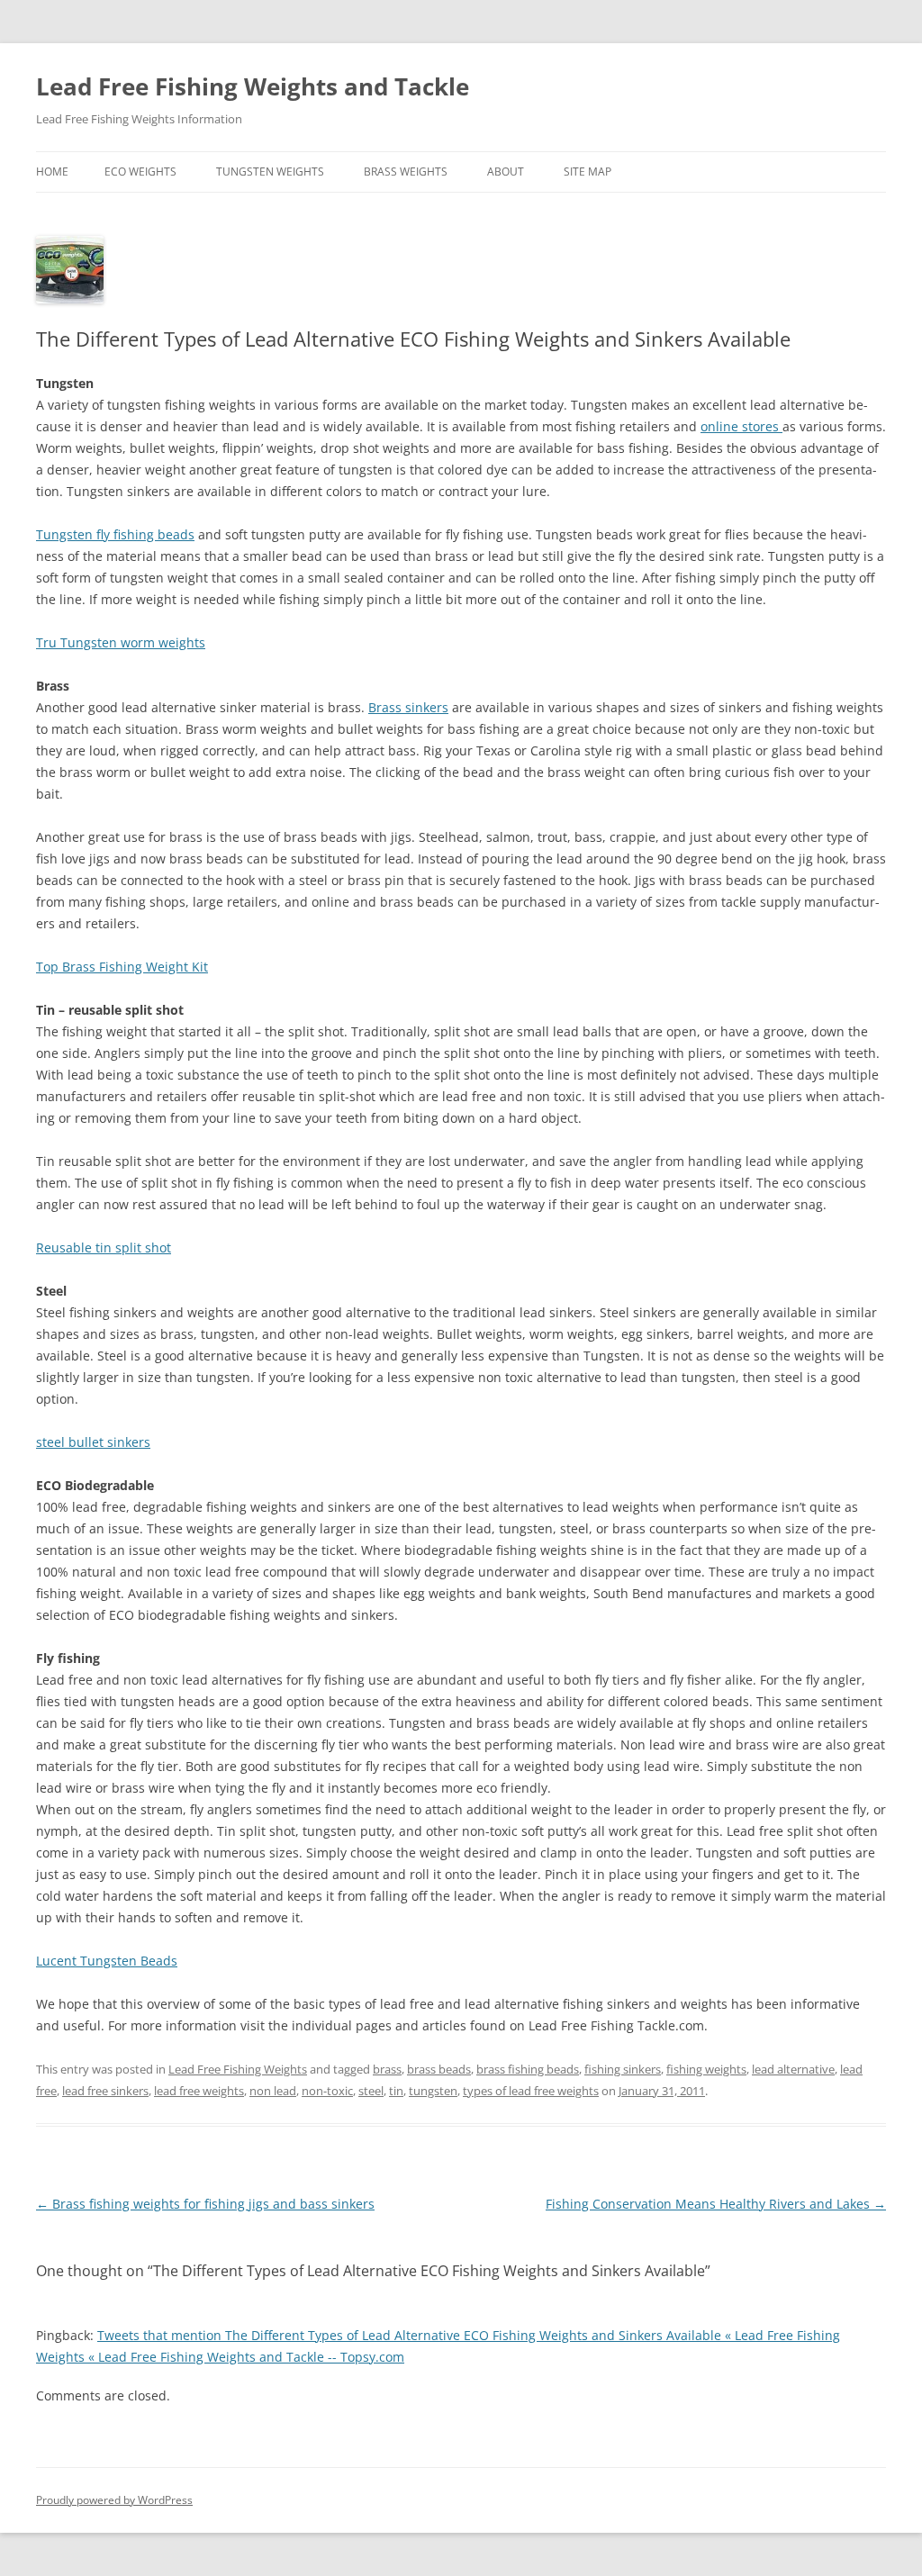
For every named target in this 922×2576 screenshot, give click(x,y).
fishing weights (706, 2069)
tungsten (433, 2091)
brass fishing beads (528, 2069)
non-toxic (327, 2091)
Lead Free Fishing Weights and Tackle (253, 86)
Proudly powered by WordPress (114, 2500)
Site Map (588, 172)
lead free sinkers (105, 2091)
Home (52, 172)
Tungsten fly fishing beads (115, 534)
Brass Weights (406, 172)
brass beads (439, 2069)
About (506, 172)
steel (371, 2091)
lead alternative (793, 2069)
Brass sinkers (408, 707)
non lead (273, 2091)
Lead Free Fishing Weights (238, 2069)
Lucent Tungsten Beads (107, 1961)
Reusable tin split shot (104, 1247)
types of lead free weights (531, 2091)
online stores (741, 426)
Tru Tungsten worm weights (121, 642)
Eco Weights (140, 172)
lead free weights (199, 2091)
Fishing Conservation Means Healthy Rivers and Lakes (716, 2204)
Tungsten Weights (270, 172)
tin (396, 2091)
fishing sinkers (623, 2069)
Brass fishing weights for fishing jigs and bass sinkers (205, 2204)
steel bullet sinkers (93, 1442)
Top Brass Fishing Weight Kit (122, 967)
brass (387, 2069)
